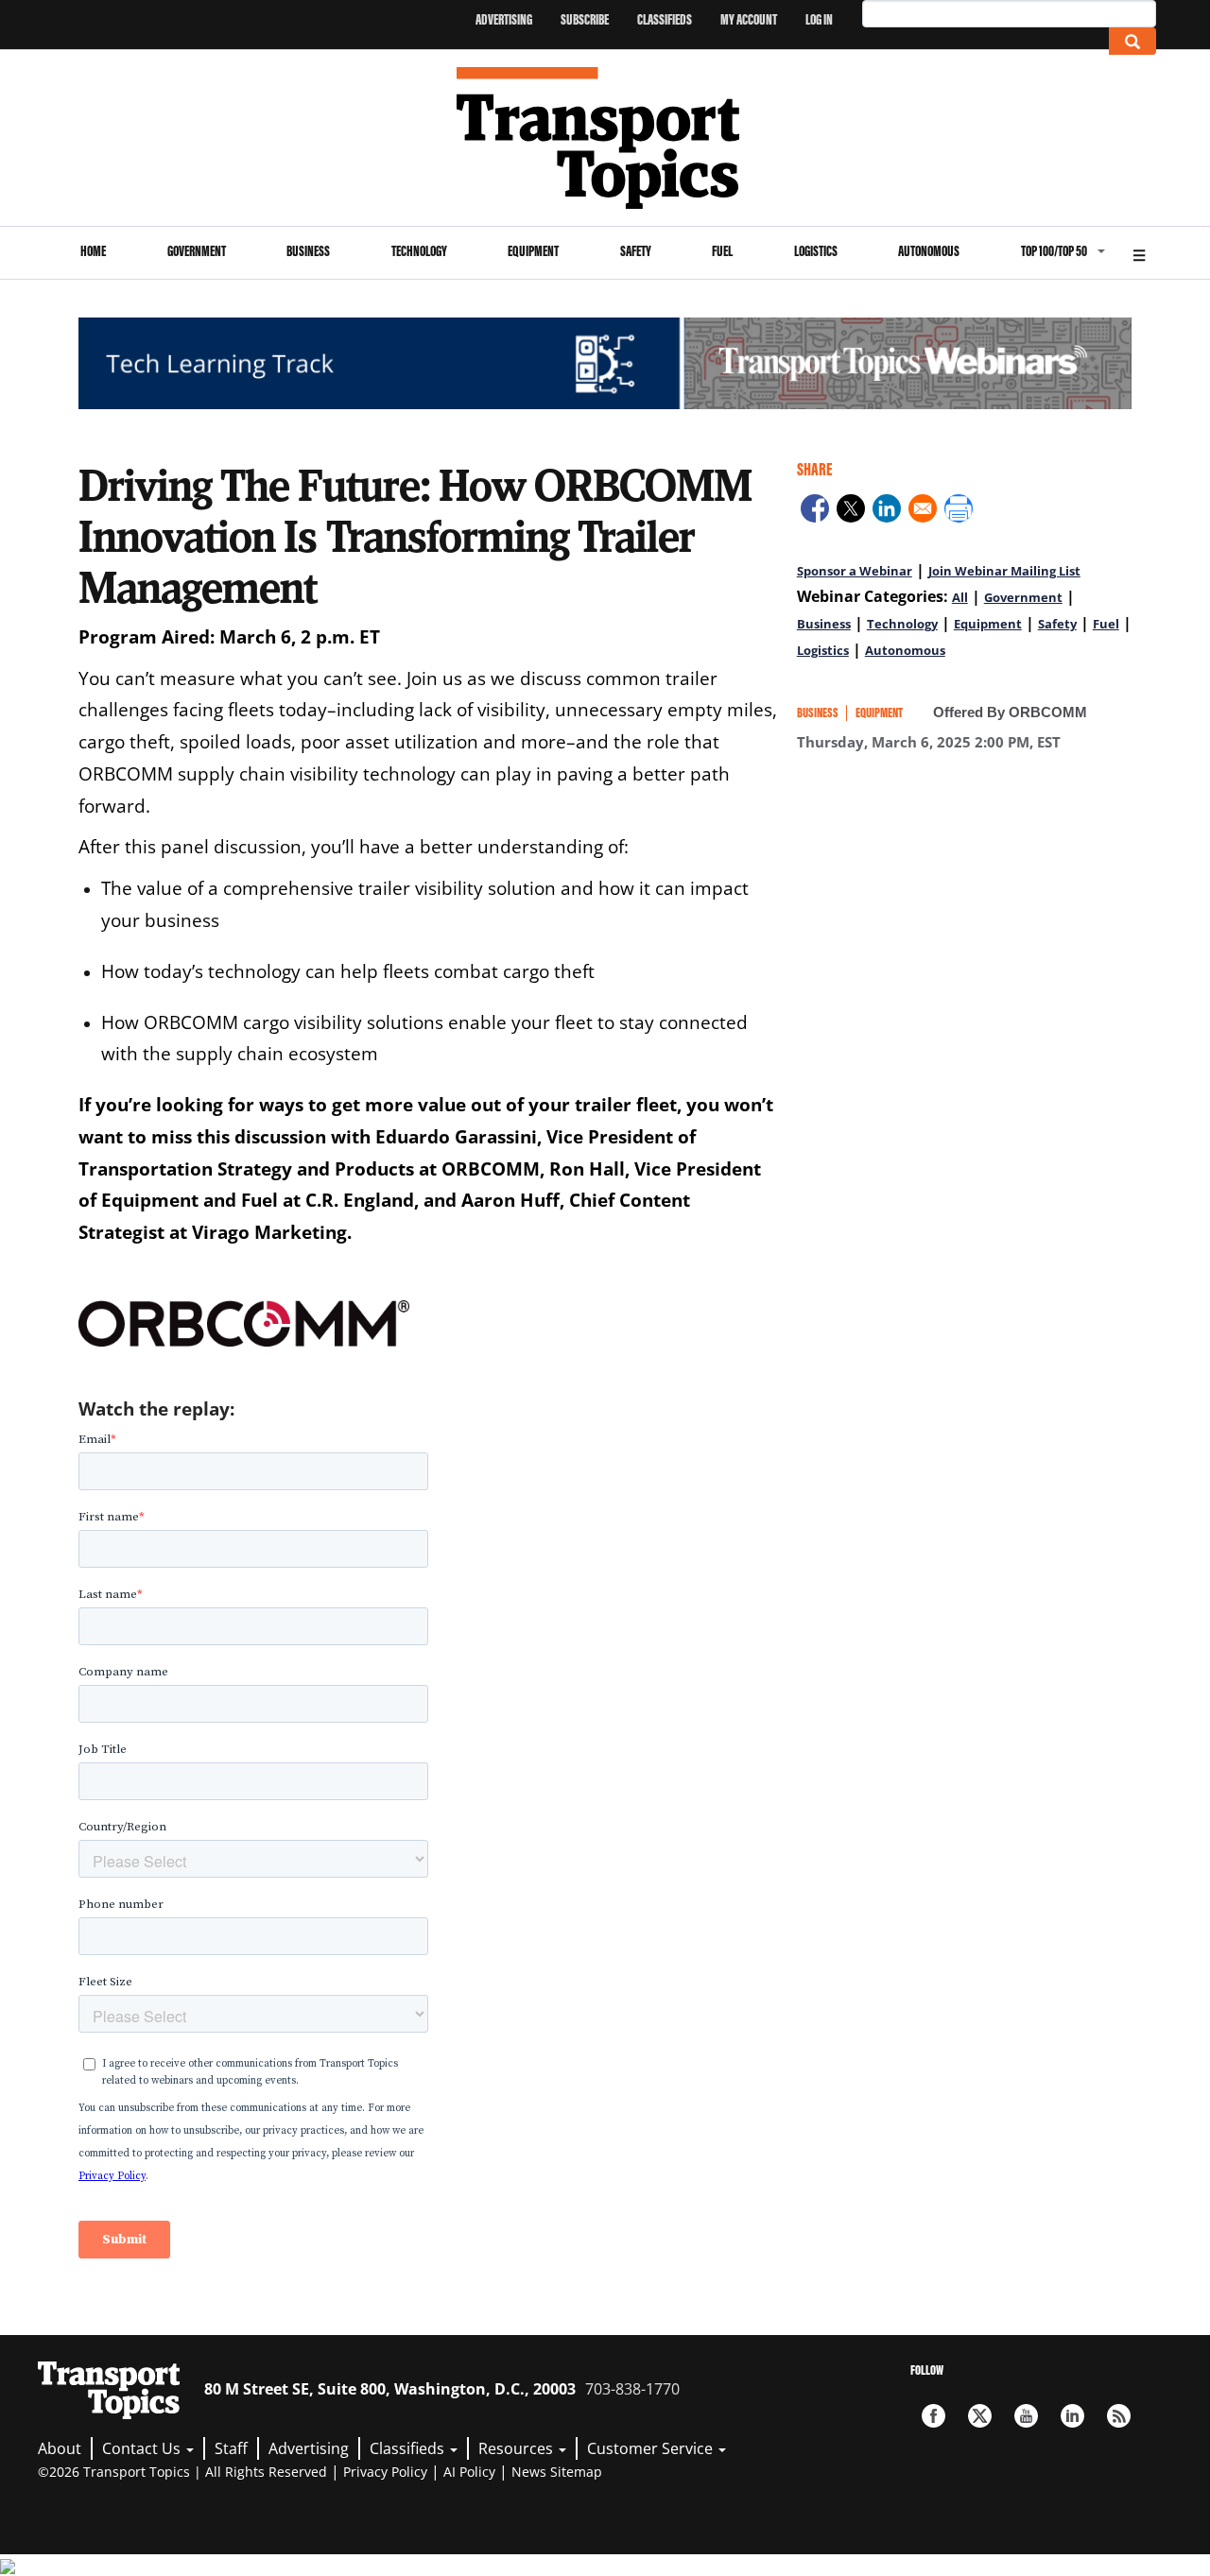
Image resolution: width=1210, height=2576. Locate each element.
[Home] (605, 138)
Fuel (722, 251)
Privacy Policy (385, 2472)
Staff (231, 2448)
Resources (518, 2448)
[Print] (959, 511)
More (1139, 253)
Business (308, 251)
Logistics (816, 251)
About (60, 2448)
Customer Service (652, 2448)
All (960, 597)
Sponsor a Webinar (855, 571)
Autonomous (929, 251)
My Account (749, 19)
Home (93, 251)
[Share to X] (851, 511)
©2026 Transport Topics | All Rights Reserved (182, 2472)
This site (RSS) (1119, 2416)
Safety (636, 251)
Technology (419, 251)
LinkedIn (1072, 2416)
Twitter (980, 2416)
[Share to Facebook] (815, 511)
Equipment (533, 251)
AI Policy (469, 2472)
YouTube (1026, 2416)
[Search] (1132, 41)
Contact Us (143, 2448)
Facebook (933, 2416)
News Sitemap (557, 2472)
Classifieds (665, 19)
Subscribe (585, 19)
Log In (819, 19)
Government (197, 251)
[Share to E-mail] (923, 511)
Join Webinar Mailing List (1004, 571)
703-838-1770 (632, 2389)
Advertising (504, 19)
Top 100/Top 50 (1054, 251)
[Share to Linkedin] (887, 511)
